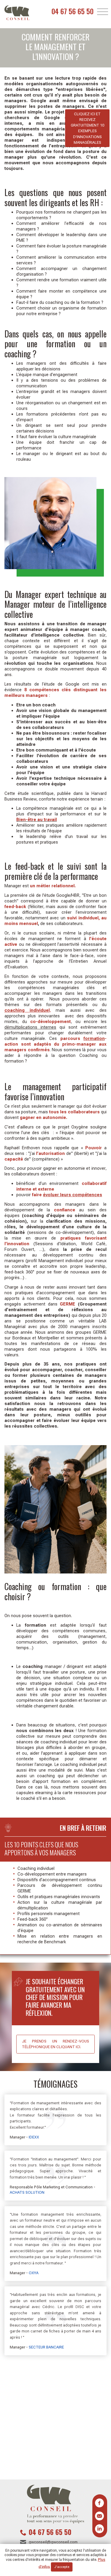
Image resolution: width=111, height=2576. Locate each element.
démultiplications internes (30, 1027)
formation (94, 1038)
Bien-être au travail (37, 820)
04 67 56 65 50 (73, 11)
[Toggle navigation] (103, 12)
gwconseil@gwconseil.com (53, 2542)
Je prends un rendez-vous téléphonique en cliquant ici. (55, 2044)
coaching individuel (27, 1010)
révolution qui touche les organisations (49, 663)
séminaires (87, 1216)
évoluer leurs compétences (73, 1195)
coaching (34, 1216)
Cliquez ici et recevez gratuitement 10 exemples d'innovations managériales (87, 128)
